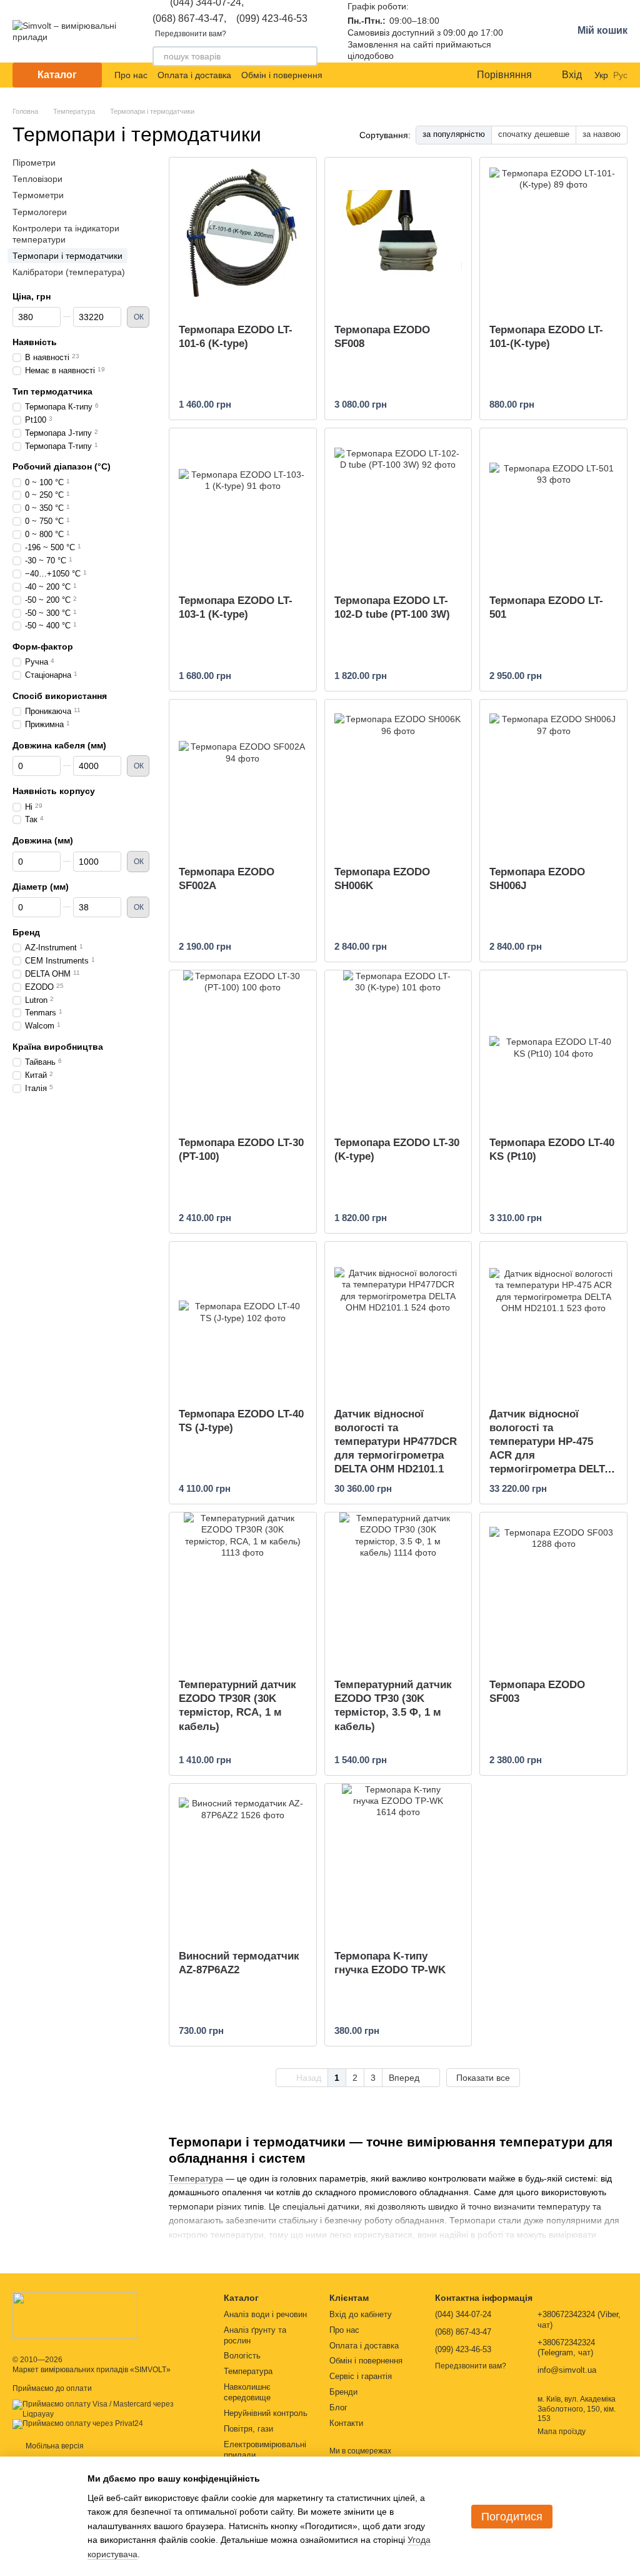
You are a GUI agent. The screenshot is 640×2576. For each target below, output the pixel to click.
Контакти (346, 2423)
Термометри (38, 195)
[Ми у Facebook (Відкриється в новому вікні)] (409, 75)
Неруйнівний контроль (266, 2413)
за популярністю (454, 134)
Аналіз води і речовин (265, 2314)
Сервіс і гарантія (361, 2376)
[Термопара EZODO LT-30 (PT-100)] (243, 1049)
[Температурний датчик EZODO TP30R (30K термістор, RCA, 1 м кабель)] (243, 1591)
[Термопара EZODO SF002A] (243, 778)
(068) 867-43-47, (189, 19)
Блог (338, 2407)
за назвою (602, 134)
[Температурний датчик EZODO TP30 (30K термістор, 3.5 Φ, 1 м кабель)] (398, 1591)
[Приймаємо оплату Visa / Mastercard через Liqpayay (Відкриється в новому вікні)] (109, 2409)
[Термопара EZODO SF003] (553, 1591)
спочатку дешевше (534, 134)
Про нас (131, 75)
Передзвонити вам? (191, 34)
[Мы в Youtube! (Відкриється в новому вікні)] (424, 75)
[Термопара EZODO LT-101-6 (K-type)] (243, 236)
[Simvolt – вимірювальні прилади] (75, 2315)
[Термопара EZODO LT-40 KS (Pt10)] (553, 1049)
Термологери (40, 211)
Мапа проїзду (562, 2432)
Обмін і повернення (282, 75)
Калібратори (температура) (69, 272)
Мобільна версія (54, 2446)
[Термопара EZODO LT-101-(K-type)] (553, 236)
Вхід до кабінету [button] (361, 2314)
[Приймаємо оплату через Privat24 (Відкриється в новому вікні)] (78, 2424)
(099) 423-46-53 (272, 19)
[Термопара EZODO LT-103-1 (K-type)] (243, 506)
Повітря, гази (248, 2429)
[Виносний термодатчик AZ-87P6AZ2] (243, 1862)
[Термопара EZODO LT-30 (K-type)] (398, 1049)
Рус (620, 75)
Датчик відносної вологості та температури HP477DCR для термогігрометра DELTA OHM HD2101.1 (396, 1441)
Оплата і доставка (194, 75)
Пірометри (34, 163)
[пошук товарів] (307, 56)
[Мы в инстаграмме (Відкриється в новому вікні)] (439, 75)
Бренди (343, 2392)
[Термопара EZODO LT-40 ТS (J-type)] (243, 1320)
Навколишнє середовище (247, 2392)
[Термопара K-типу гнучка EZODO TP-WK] (398, 1862)
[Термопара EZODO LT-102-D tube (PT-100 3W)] (398, 506)
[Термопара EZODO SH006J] (553, 778)
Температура (196, 2178)
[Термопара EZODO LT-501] (553, 506)
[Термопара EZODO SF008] (398, 236)
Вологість (242, 2356)
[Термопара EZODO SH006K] (398, 778)
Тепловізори (37, 179)
